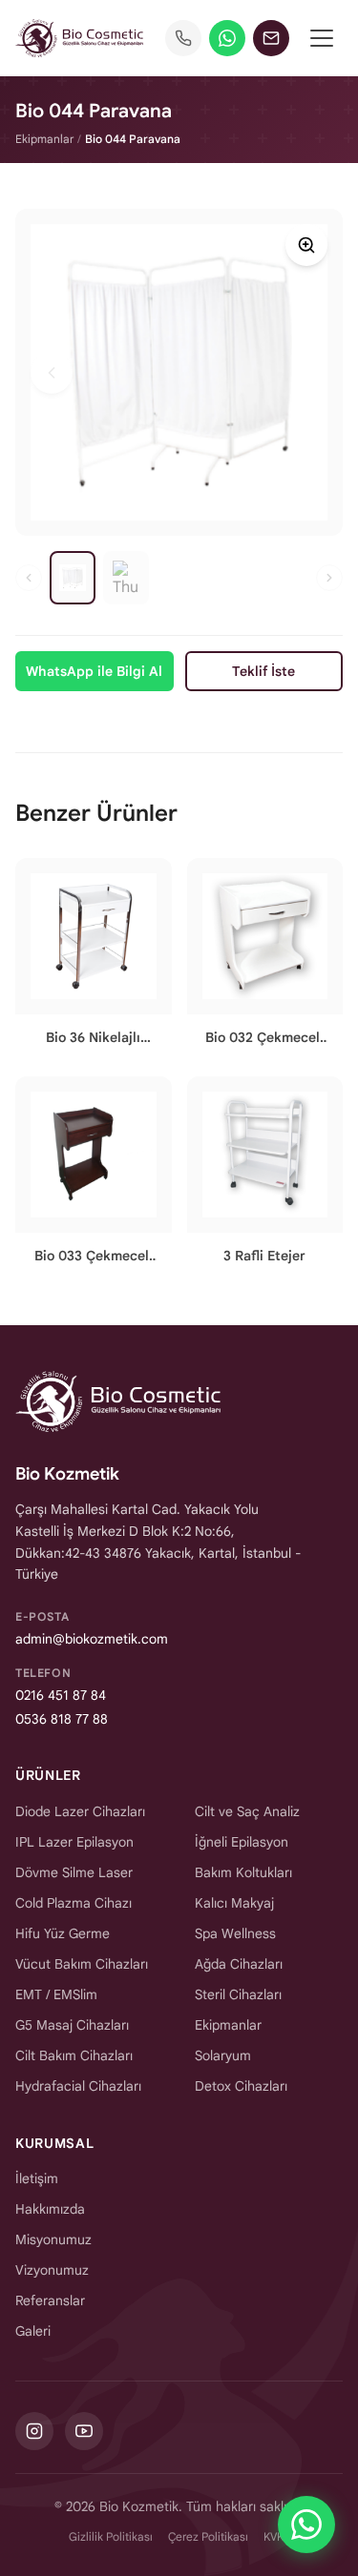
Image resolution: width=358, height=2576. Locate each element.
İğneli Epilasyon (242, 1842)
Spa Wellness (235, 1933)
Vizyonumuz (52, 2270)
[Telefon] (183, 38)
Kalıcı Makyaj (234, 1903)
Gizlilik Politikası (111, 2536)
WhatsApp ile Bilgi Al (94, 671)
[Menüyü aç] (322, 38)
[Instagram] (34, 2431)
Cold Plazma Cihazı (74, 1903)
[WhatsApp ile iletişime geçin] (306, 2525)
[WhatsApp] (227, 38)
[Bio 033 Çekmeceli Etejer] (94, 1178)
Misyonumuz (53, 2239)
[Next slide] (306, 373)
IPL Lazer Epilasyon (74, 1842)
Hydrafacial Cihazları (78, 2086)
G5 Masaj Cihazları (72, 2025)
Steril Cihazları (238, 1994)
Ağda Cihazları (239, 1964)
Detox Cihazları (241, 2086)
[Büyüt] (306, 245)
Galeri (33, 2331)
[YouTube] (84, 2431)
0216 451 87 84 (61, 1695)
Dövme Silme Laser (74, 1872)
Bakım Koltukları (243, 1872)
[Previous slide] (52, 373)
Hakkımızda (50, 2209)
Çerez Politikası (208, 2536)
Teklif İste (263, 671)
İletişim (37, 2178)
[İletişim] (271, 38)
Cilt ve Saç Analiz (247, 1811)
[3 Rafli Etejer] (265, 1178)
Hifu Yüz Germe (63, 1933)
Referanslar (50, 2300)
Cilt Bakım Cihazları (74, 2055)
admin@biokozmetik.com (92, 1639)
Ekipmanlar (44, 139)
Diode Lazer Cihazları (80, 1811)
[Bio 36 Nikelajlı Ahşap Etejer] (94, 960)
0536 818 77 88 (62, 1719)
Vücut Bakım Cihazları (82, 1964)
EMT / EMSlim (56, 1994)
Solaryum (223, 2055)
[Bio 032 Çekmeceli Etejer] (265, 960)
